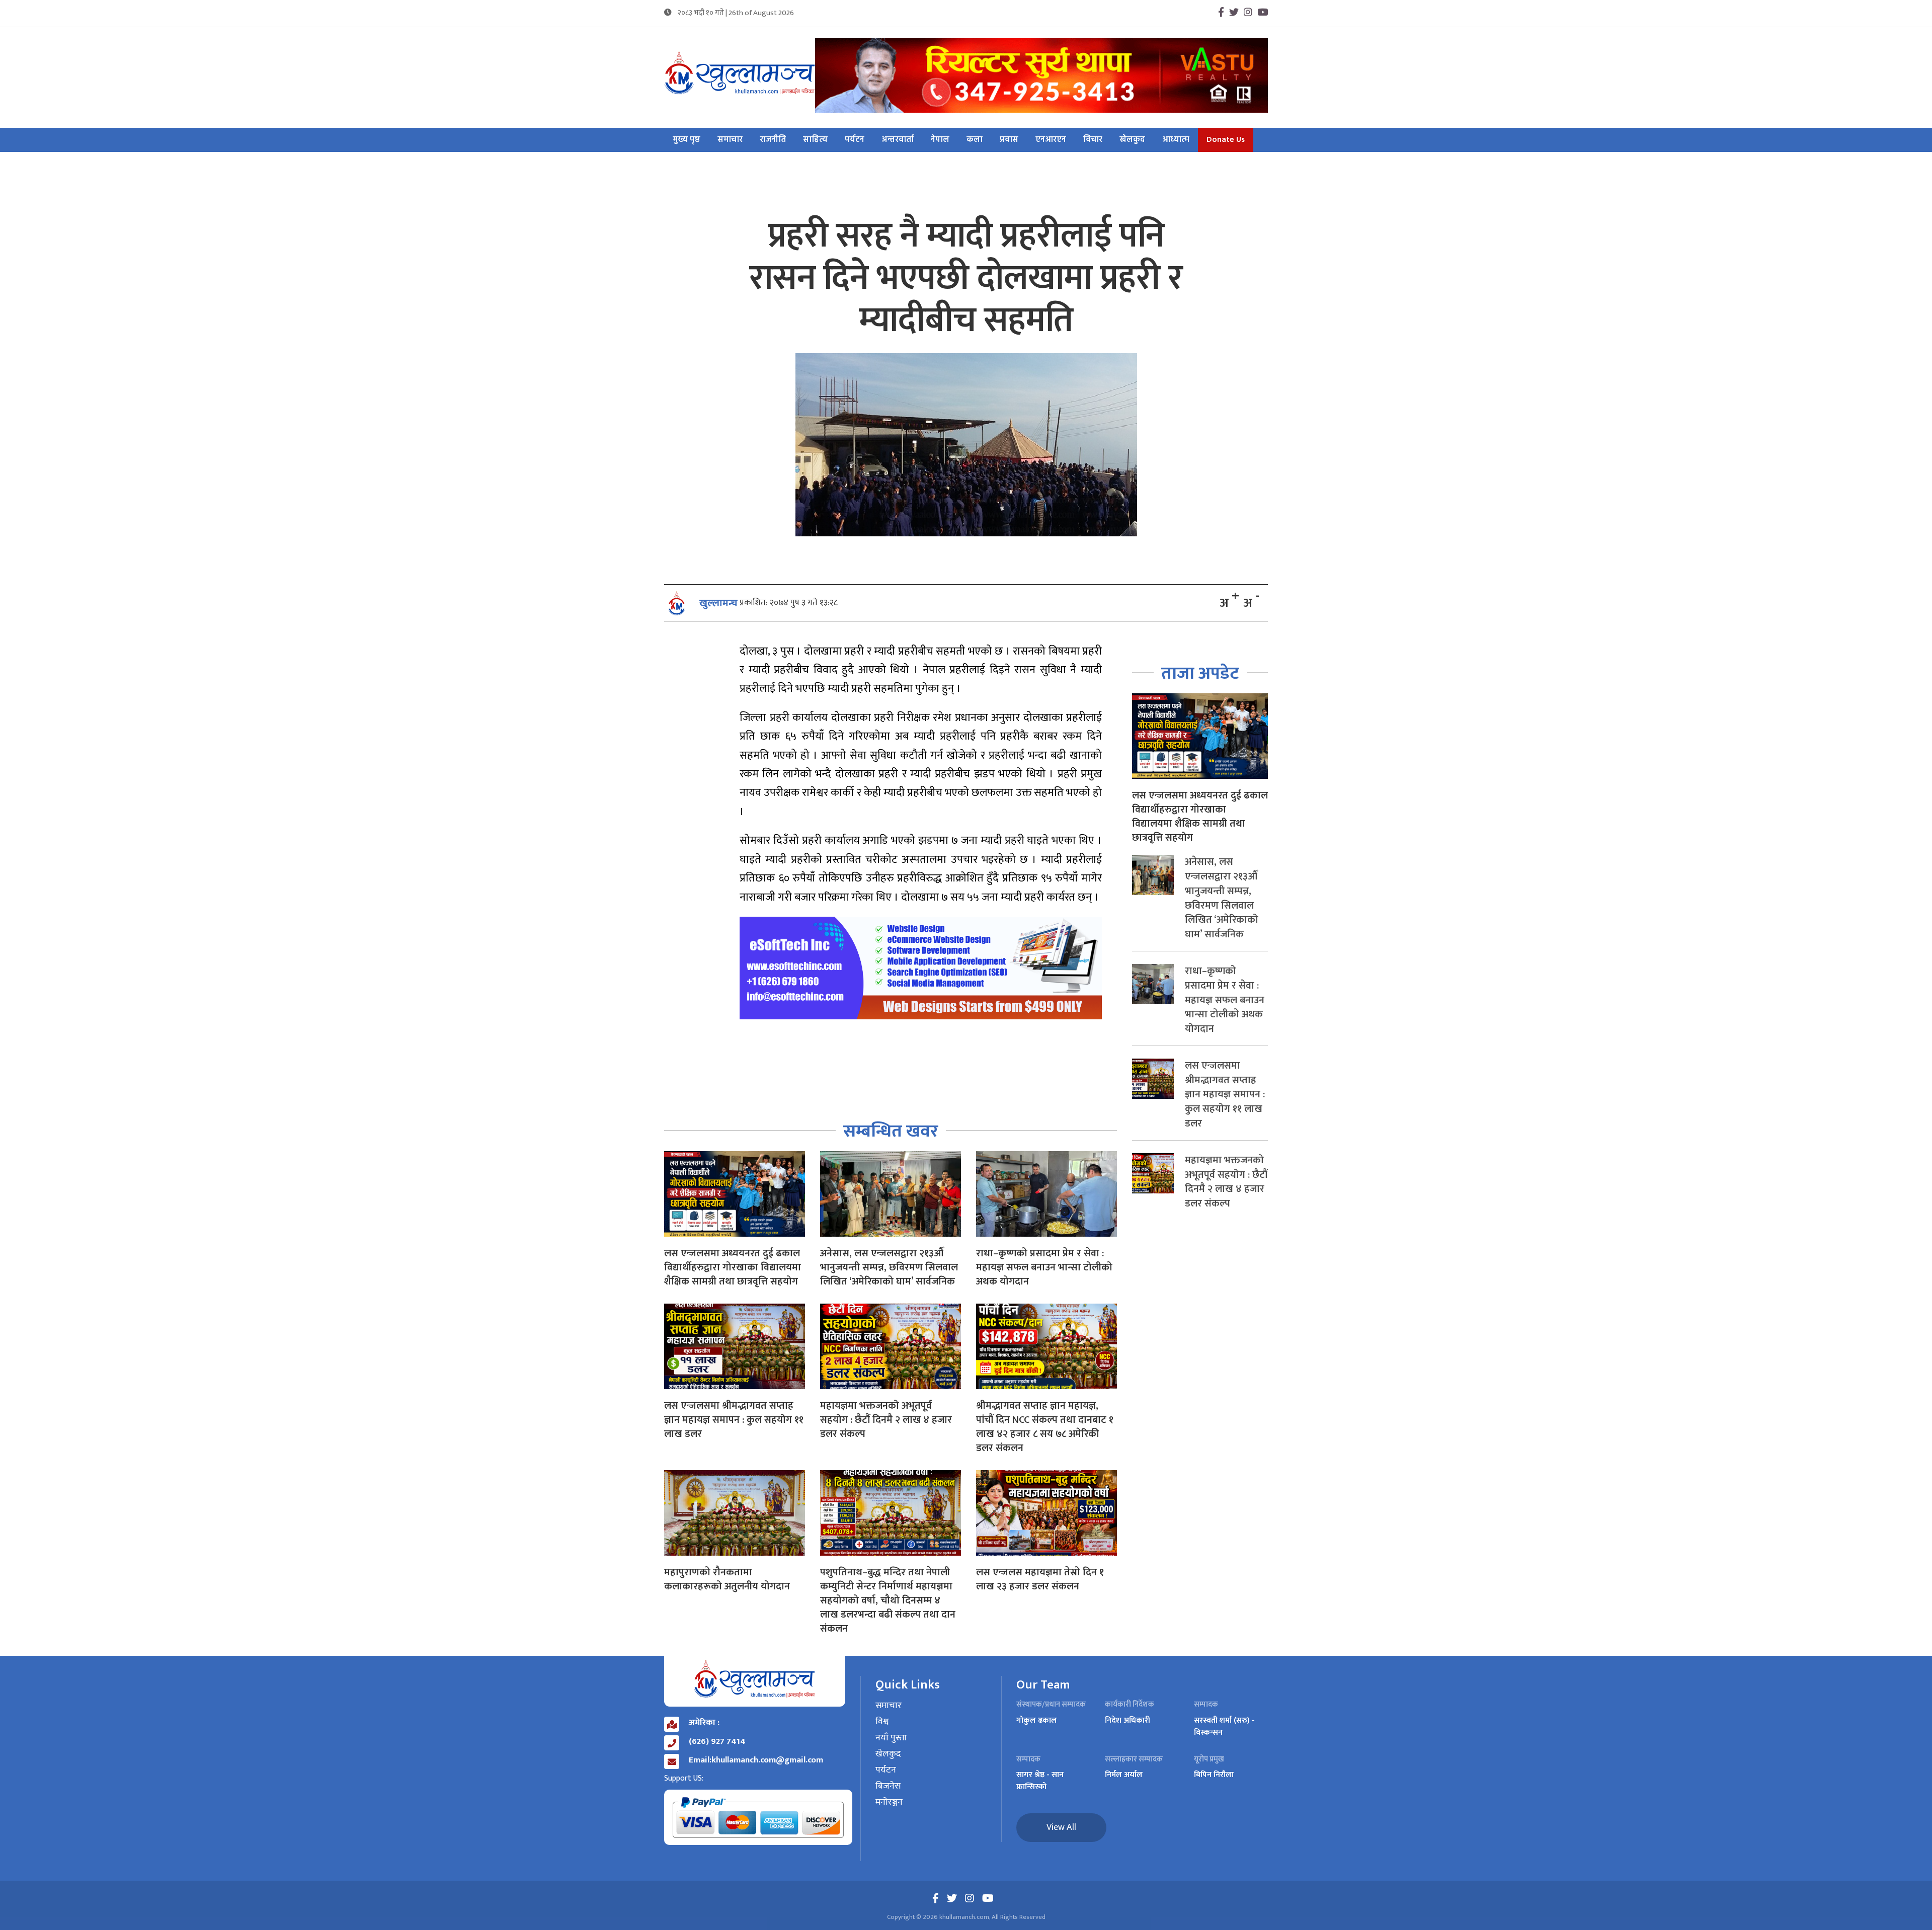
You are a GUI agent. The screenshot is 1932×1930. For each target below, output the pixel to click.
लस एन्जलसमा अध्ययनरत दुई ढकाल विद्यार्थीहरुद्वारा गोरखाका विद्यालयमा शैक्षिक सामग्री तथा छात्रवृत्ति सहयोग (733, 1267)
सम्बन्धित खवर (891, 1131)
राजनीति (773, 140)
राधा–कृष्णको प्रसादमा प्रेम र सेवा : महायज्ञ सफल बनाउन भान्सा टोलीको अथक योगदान (1044, 1267)
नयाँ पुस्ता (891, 1738)
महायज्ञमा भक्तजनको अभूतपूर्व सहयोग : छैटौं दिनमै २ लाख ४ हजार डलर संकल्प (886, 1420)
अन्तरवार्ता (898, 140)
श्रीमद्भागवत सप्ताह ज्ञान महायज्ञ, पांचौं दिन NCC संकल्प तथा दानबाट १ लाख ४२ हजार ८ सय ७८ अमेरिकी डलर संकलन (1045, 1427)
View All (1061, 1827)
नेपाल (940, 140)
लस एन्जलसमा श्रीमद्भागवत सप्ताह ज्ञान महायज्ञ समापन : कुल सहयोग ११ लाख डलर (734, 1420)
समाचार (730, 140)
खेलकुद (1132, 140)
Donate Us (1226, 140)
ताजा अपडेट (1200, 673)
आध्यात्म (1176, 140)
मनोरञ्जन (889, 1803)
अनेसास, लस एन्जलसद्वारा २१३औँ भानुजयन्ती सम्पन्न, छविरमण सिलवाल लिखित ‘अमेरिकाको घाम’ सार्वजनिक (889, 1267)
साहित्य (815, 140)
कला (975, 140)
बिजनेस (888, 1787)
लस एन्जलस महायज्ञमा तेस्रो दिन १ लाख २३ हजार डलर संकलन (1040, 1579)
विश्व (882, 1722)
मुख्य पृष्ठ (687, 140)
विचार (1093, 140)
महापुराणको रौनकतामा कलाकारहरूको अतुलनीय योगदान (727, 1579)
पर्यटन (855, 140)
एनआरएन (1051, 140)
